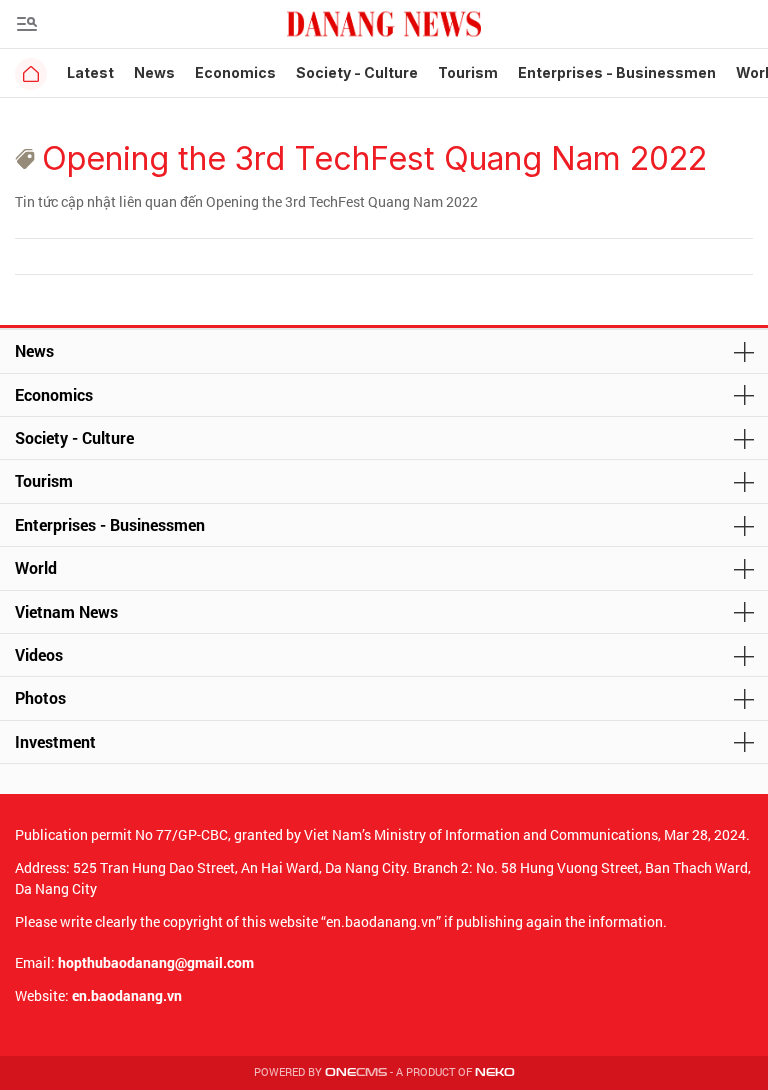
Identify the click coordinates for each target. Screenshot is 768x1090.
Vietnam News (66, 611)
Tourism (468, 72)
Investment (55, 741)
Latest (90, 72)
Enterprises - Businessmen (617, 72)
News (154, 72)
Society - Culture (357, 72)
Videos (39, 654)
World (36, 567)
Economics (235, 72)
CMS (356, 1072)
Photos (40, 697)
